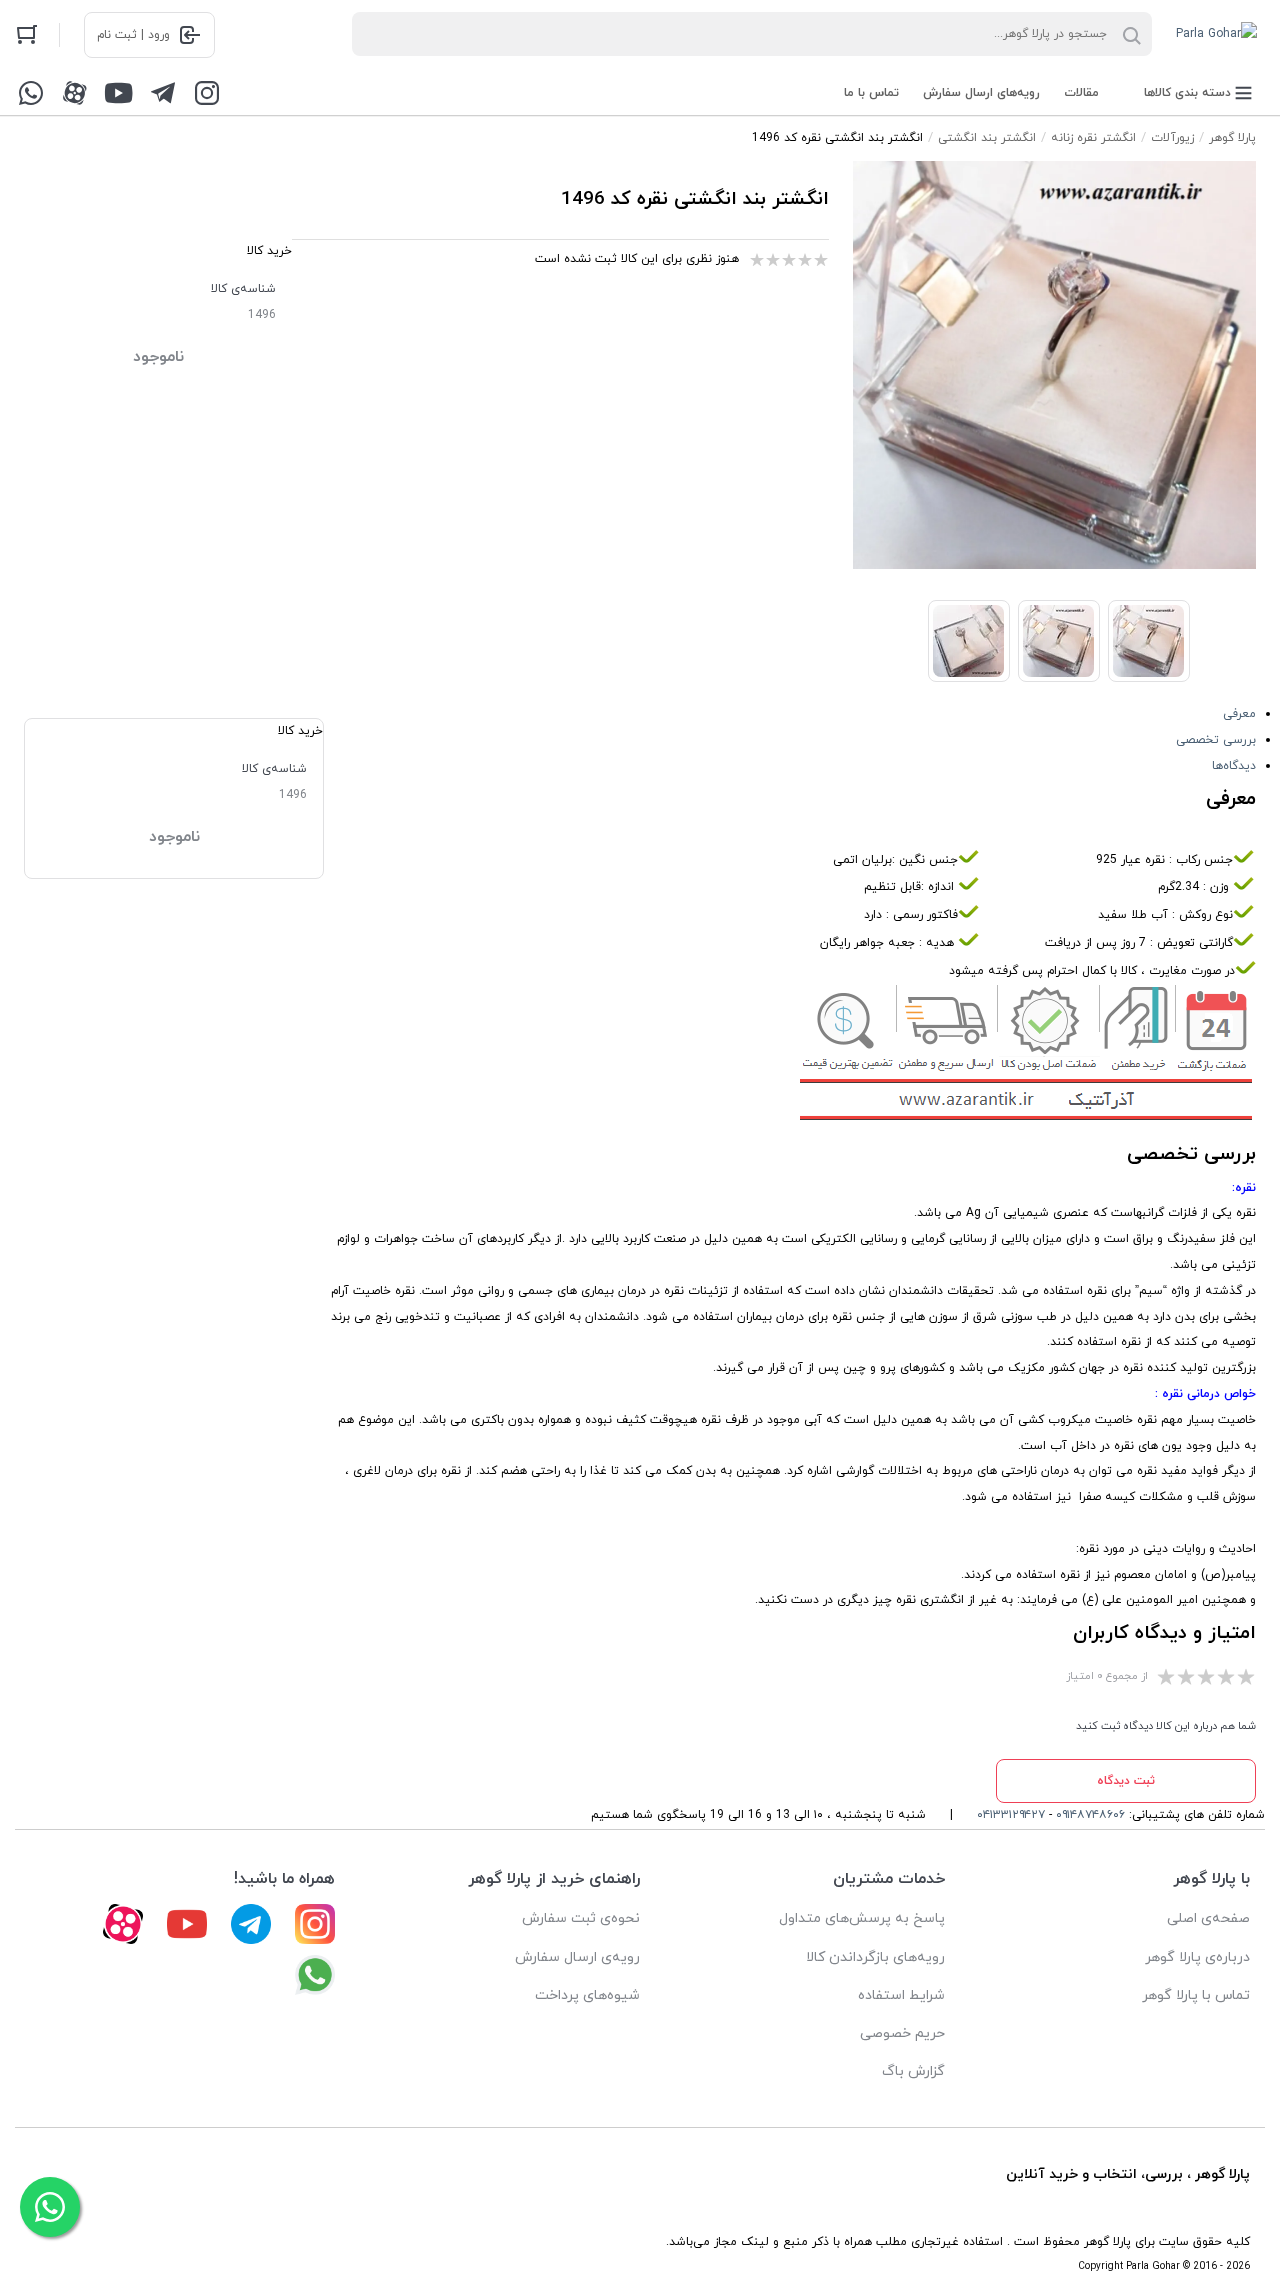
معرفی (1239, 714)
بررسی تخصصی (1216, 740)
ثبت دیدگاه (1126, 1781)
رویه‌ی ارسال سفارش (577, 1957)
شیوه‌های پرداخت (587, 1995)
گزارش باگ (913, 2071)
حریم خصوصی (902, 2033)
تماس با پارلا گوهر (1196, 1995)
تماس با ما (871, 93)
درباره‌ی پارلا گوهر (1197, 1957)
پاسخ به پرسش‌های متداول (862, 1918)
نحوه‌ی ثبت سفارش (581, 1918)
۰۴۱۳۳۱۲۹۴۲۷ (1011, 1815)
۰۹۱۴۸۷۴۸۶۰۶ (1090, 1815)
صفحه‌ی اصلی (1208, 1918)
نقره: (1244, 1188)
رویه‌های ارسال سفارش (981, 93)
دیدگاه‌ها (1234, 766)
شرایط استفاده (901, 1995)
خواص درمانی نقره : (1205, 1394)
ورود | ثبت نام (133, 35)
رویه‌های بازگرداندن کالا (875, 1957)
